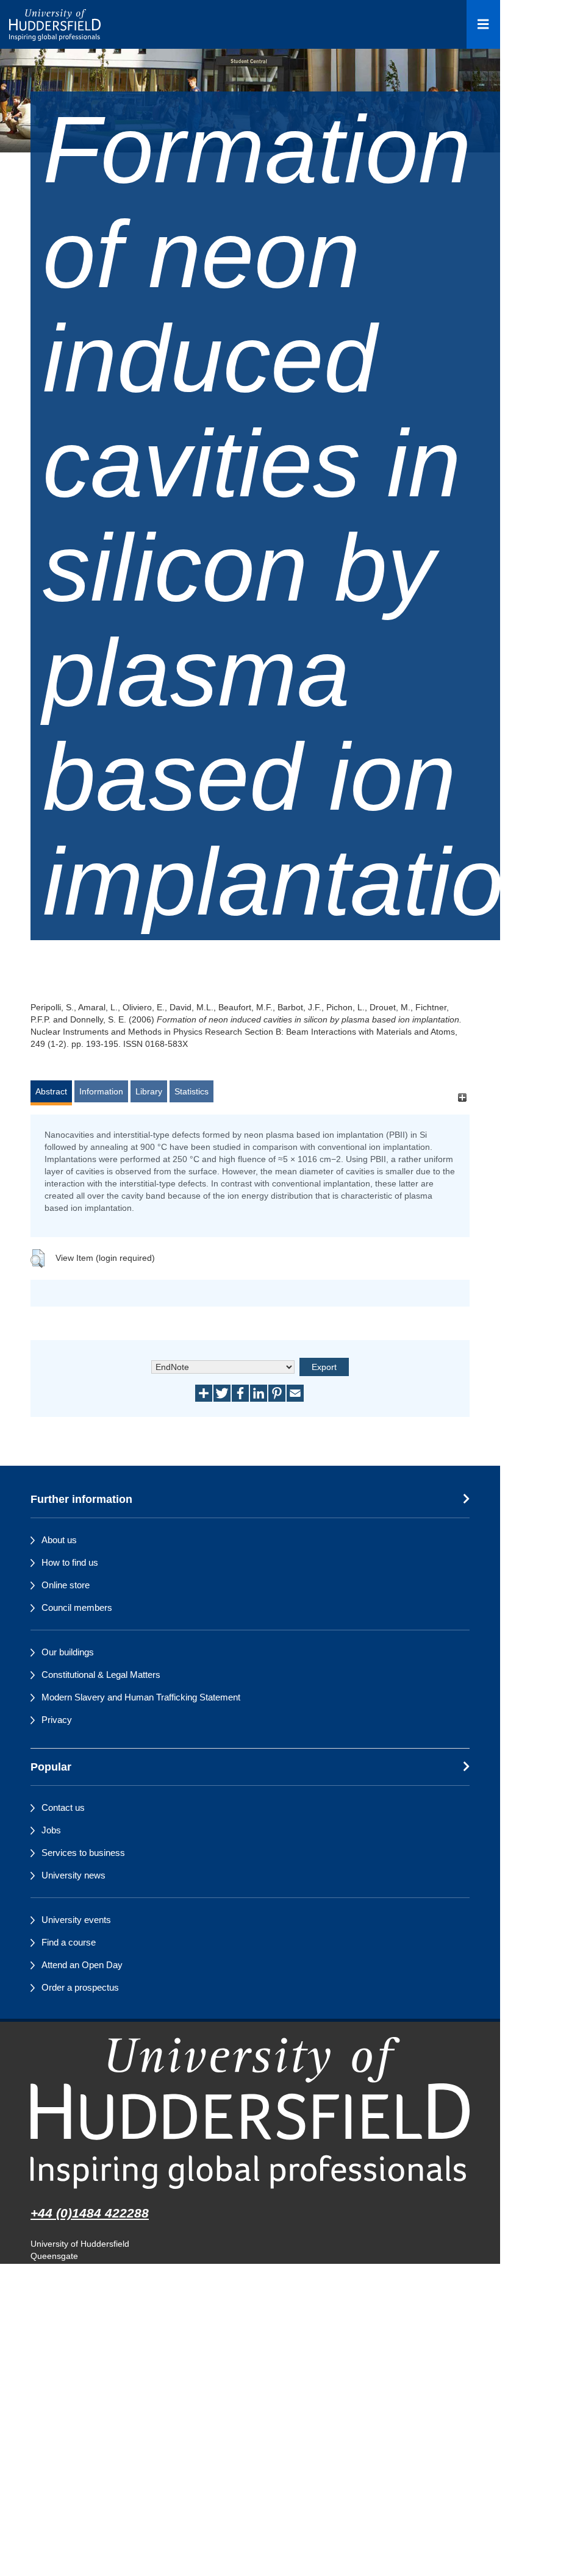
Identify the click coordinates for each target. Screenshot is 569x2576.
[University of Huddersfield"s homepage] (250, 2113)
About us (59, 1540)
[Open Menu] (483, 24)
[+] (462, 1097)
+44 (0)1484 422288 (90, 2213)
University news (73, 1875)
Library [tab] (149, 1091)
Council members (77, 1607)
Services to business (83, 1853)
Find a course (69, 1942)
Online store (66, 1585)
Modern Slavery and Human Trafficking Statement (141, 1697)
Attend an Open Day (82, 1965)
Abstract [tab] (51, 1091)
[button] (38, 1258)
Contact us (63, 1807)
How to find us (70, 1562)
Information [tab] (101, 1091)
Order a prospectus (80, 1987)
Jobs (51, 1830)
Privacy (57, 1720)
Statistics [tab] (191, 1091)
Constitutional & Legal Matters (101, 1675)
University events (76, 1920)
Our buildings (68, 1652)
